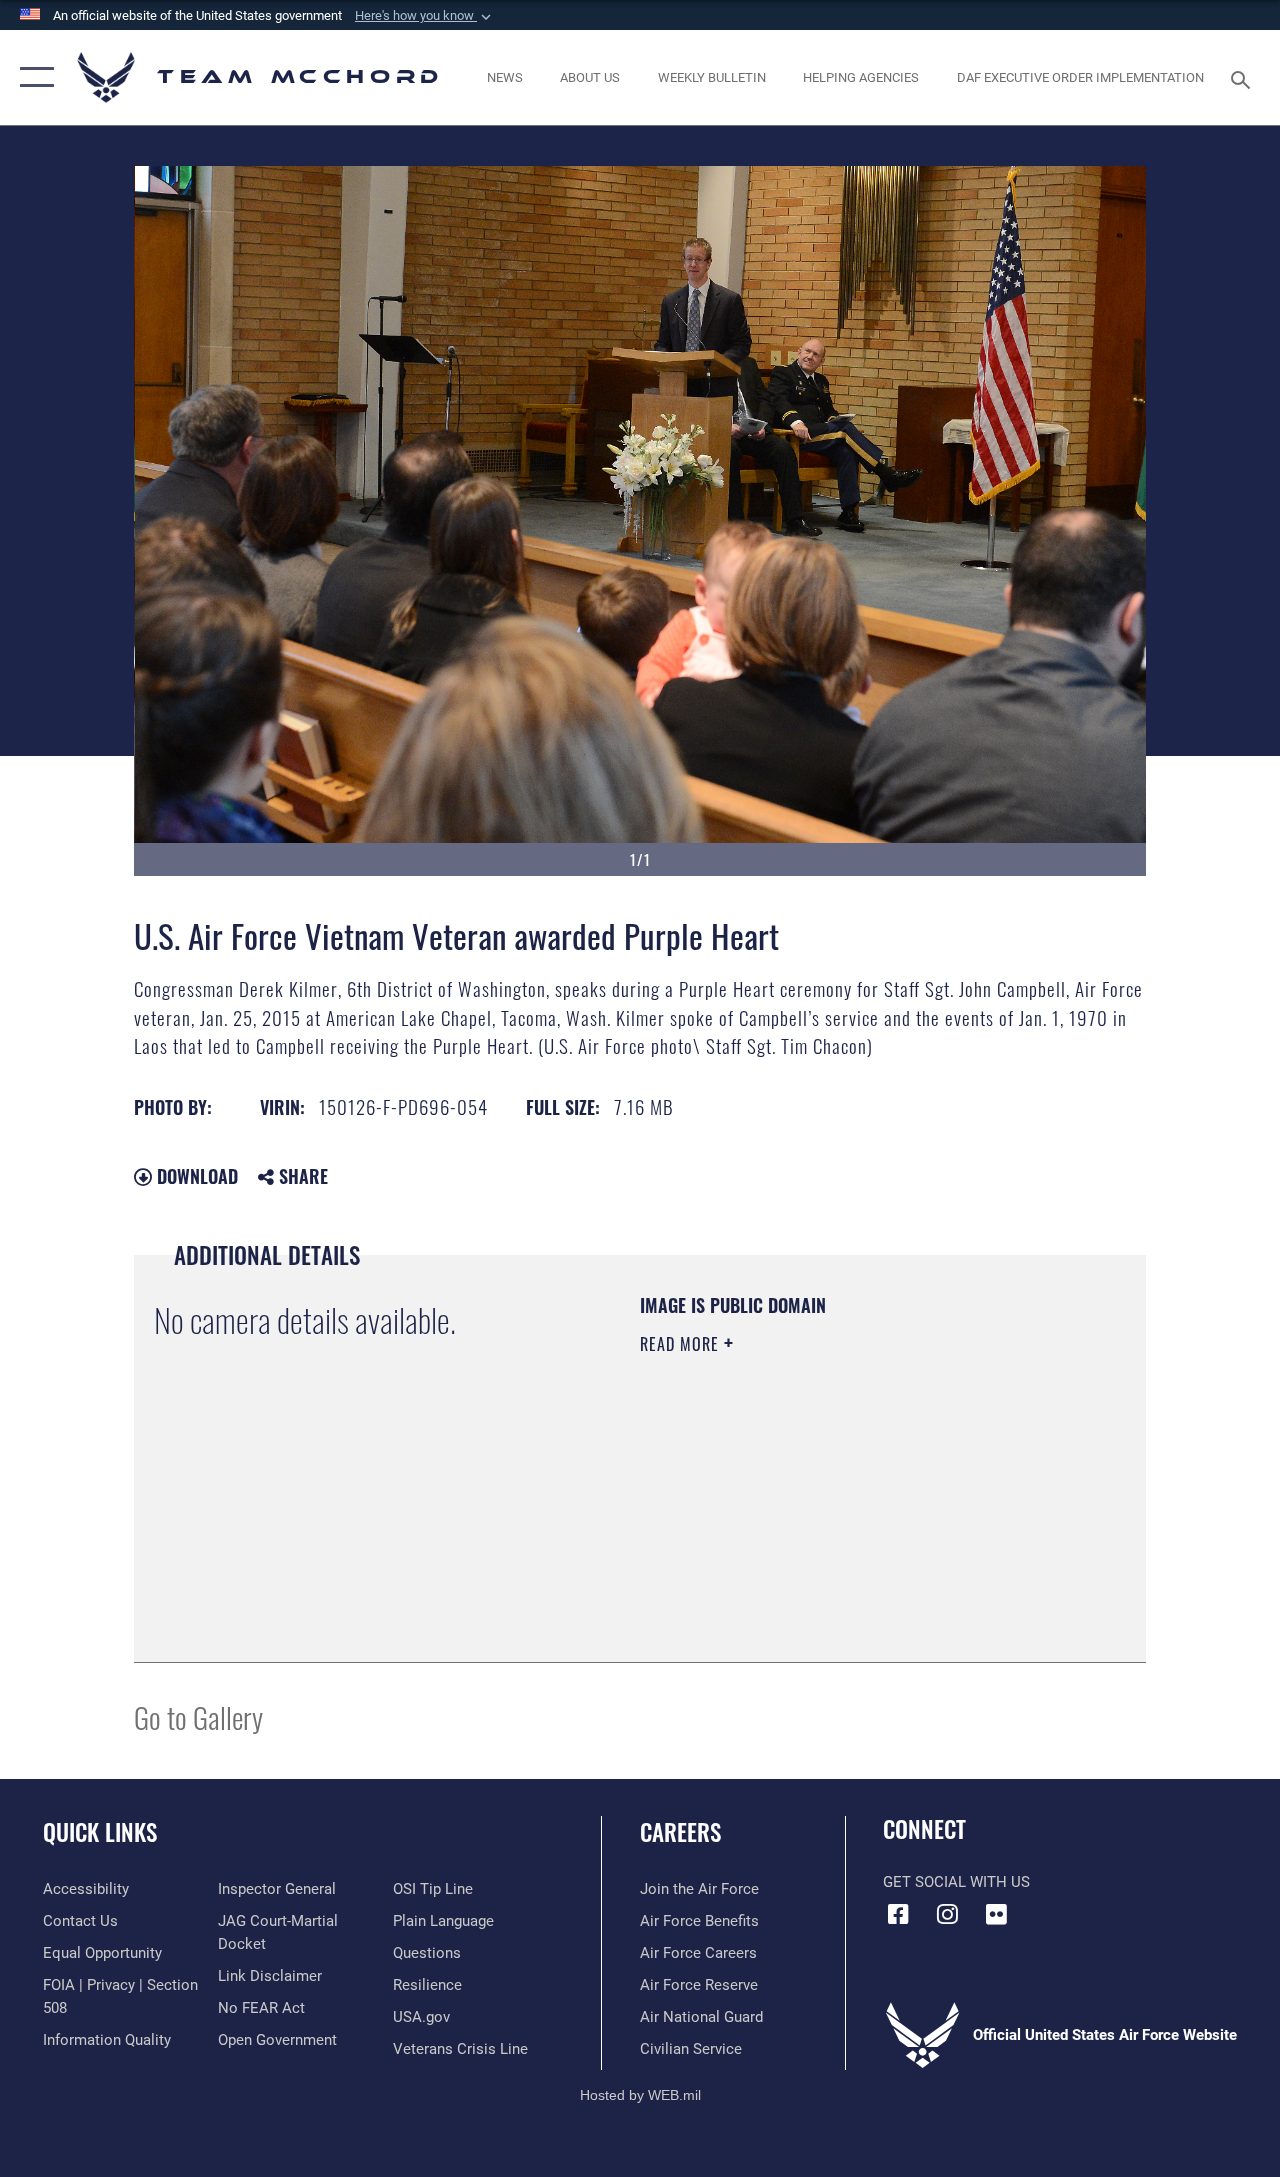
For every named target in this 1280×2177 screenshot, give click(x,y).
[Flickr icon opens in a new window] (996, 1914)
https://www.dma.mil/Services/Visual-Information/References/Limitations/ (819, 1513)
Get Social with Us (956, 1882)
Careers (680, 1832)
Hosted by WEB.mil (640, 2095)
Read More (682, 1344)
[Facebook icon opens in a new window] (898, 1914)
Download (195, 1176)
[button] (425, 16)
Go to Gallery (198, 1716)
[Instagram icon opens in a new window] (947, 1914)
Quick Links (100, 1832)
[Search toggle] (1244, 77)
